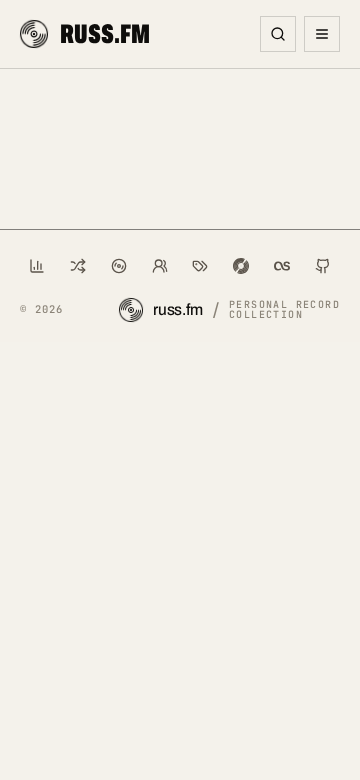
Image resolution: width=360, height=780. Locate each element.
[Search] (278, 34)
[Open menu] (322, 34)
